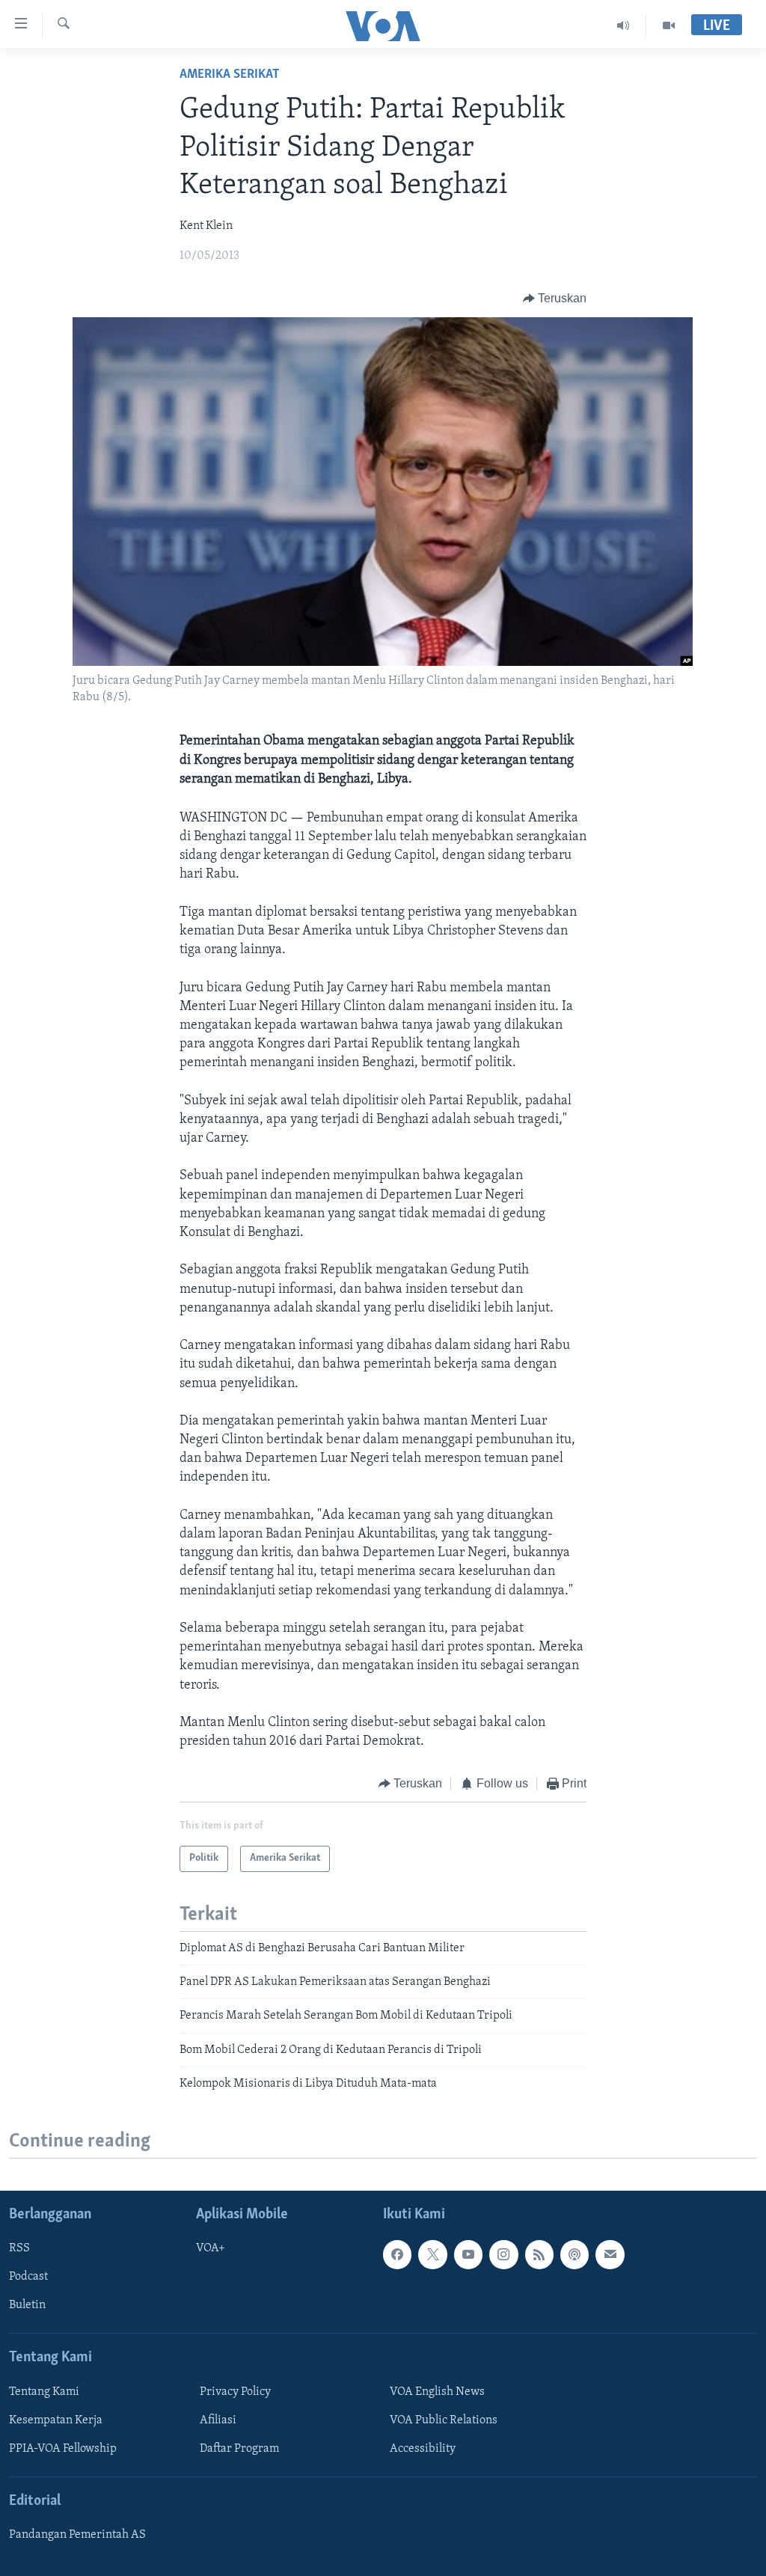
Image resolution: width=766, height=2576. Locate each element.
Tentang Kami (44, 2391)
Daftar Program (239, 2448)
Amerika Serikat (230, 75)
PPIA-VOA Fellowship (63, 2448)
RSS (19, 2248)
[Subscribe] (610, 2254)
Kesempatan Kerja (56, 2420)
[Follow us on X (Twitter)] (432, 2254)
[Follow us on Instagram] (503, 2254)
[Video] (669, 25)
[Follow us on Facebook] (397, 2254)
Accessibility (423, 2448)
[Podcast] (574, 2254)
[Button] (555, 299)
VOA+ (211, 2248)
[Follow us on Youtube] (468, 2254)
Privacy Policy (235, 2391)
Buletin (27, 2305)
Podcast (28, 2277)
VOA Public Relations (444, 2420)
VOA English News (437, 2391)
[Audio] (623, 25)
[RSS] (539, 2254)
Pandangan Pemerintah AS (77, 2535)
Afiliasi (218, 2420)
